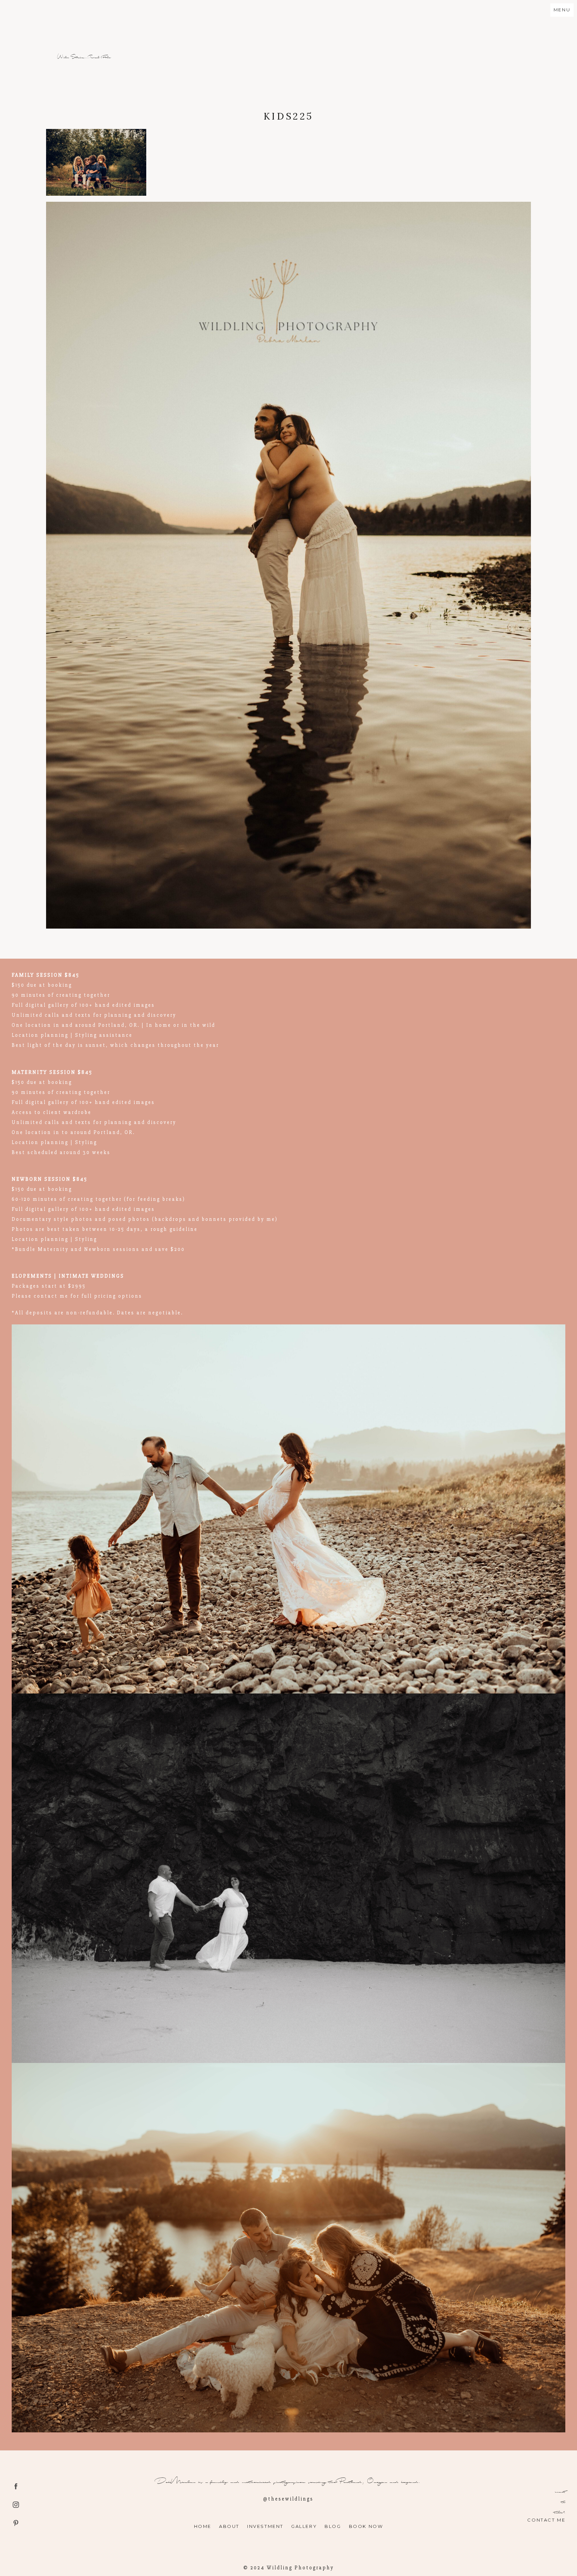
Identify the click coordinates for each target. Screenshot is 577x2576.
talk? (560, 2512)
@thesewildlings (288, 2499)
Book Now (366, 2526)
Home (203, 2526)
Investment (265, 2526)
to (563, 2502)
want (560, 2492)
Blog (333, 2526)
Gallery (304, 2526)
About (229, 2526)
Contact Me (546, 2520)
